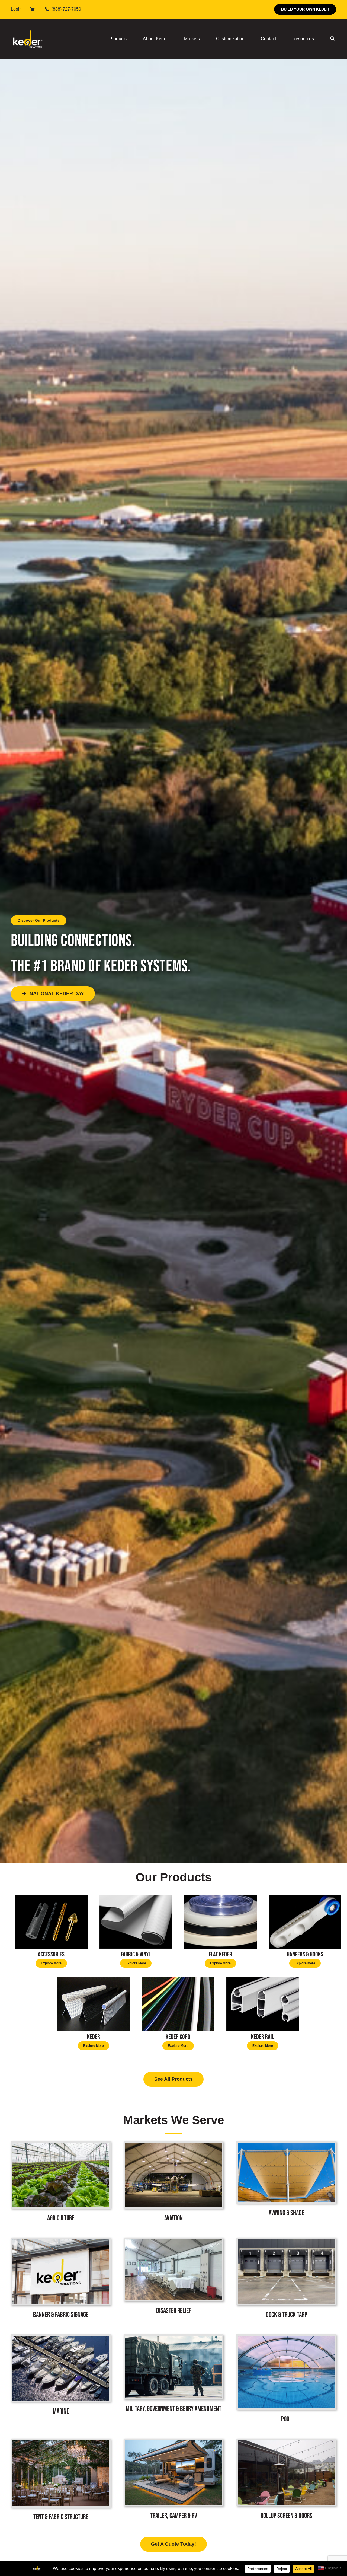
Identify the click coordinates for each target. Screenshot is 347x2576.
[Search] (332, 39)
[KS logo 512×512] (28, 24)
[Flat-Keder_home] (220, 1897)
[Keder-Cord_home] (178, 1979)
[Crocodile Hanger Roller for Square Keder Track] (305, 1897)
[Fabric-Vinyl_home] (136, 1897)
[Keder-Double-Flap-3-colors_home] (94, 1979)
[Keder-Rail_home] (263, 1979)
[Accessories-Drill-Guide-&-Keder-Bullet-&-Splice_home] (51, 1897)
